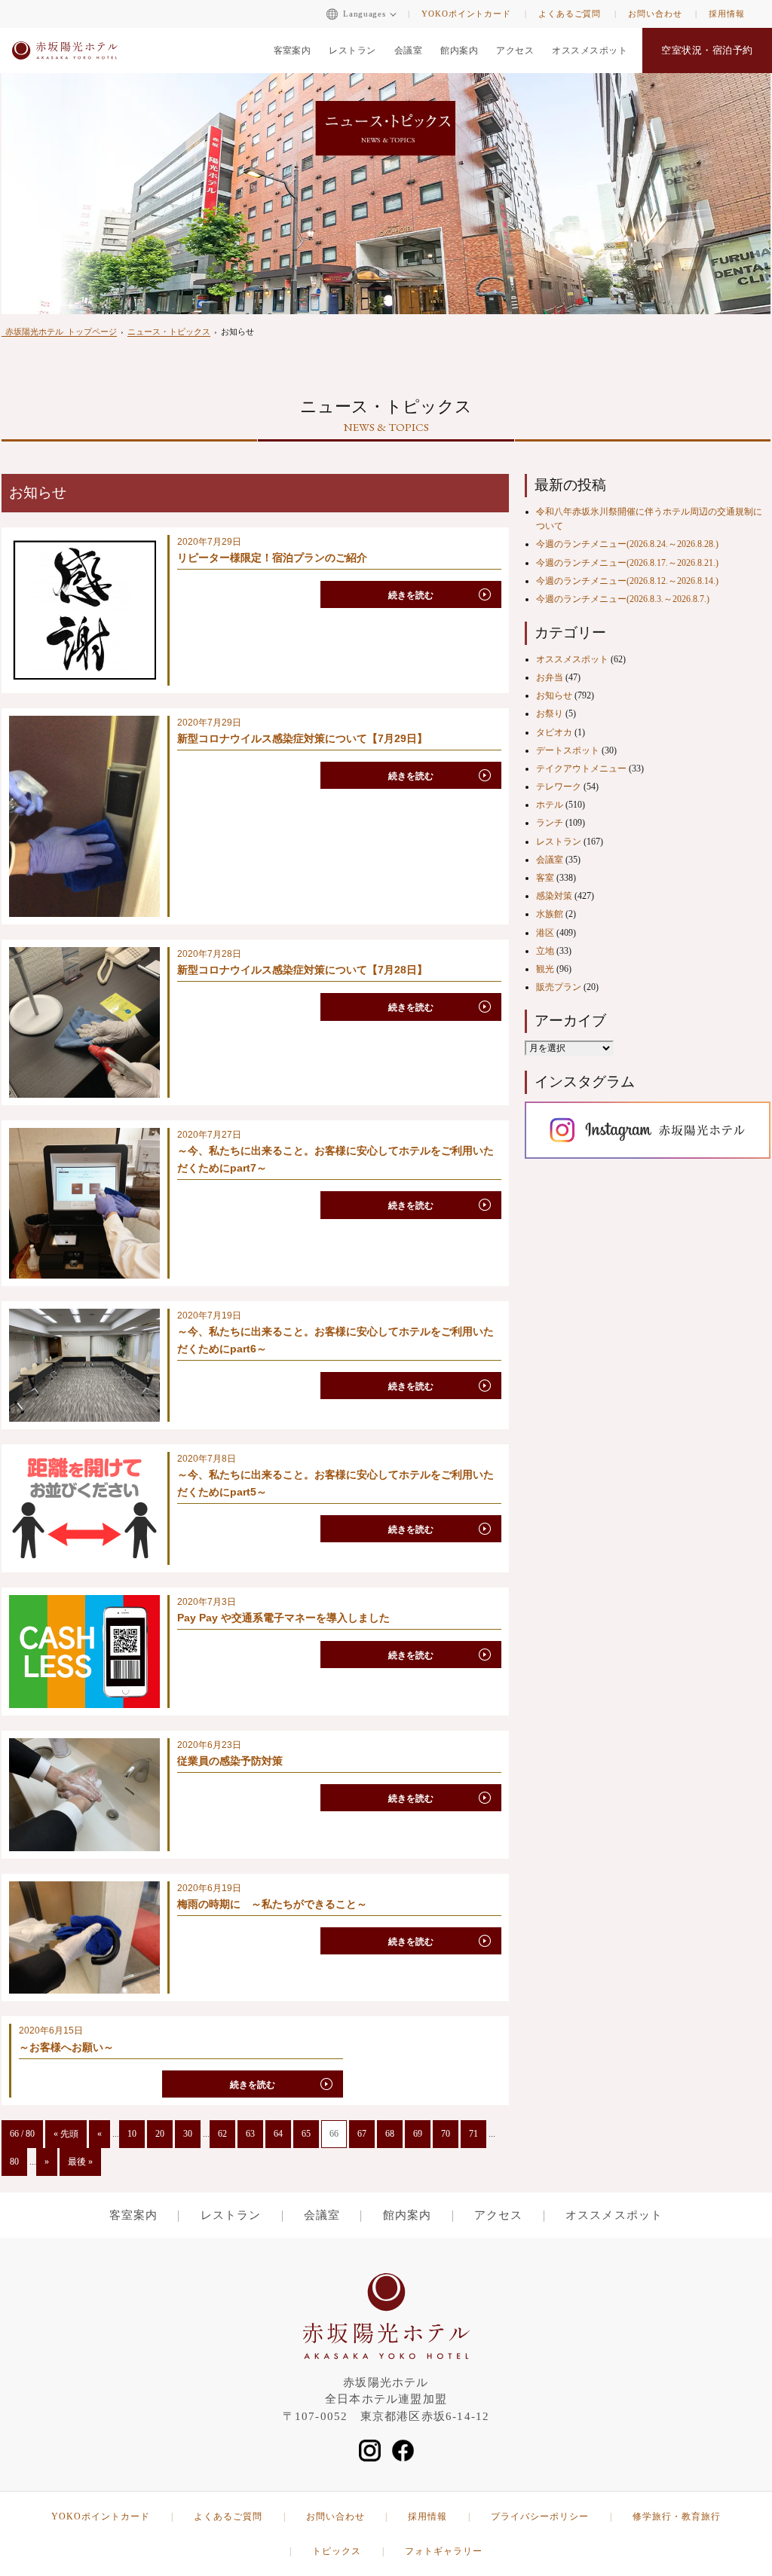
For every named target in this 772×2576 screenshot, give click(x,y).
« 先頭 (66, 2134)
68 (390, 2134)
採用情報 (727, 14)
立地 (545, 951)
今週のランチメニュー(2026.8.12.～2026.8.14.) (627, 581)
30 (188, 2134)
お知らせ (554, 695)
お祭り (550, 714)
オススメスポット (590, 50)
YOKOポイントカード (466, 14)
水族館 (550, 914)
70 (446, 2134)
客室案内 (293, 50)
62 (222, 2134)
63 (250, 2134)
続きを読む (411, 595)
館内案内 (459, 50)
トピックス (337, 2551)
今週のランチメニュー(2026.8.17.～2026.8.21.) (627, 563)
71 (473, 2134)
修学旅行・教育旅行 (677, 2516)
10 (132, 2134)
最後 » (80, 2162)
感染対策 (554, 896)
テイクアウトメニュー (581, 769)
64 (278, 2134)
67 (362, 2134)
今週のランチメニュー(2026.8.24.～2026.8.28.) (627, 544)
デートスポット (568, 750)
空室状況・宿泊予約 (707, 50)
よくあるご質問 (570, 14)
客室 (545, 878)
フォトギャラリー (444, 2551)
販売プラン (559, 987)
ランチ (550, 823)
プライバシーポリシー (540, 2516)
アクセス (515, 50)
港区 (545, 933)
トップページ (61, 332)
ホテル (550, 805)
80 (14, 2162)
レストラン (352, 50)
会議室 (408, 50)
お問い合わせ (655, 14)
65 (306, 2134)
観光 (545, 969)
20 (160, 2134)
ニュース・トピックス (169, 332)
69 (418, 2134)
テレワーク (559, 787)
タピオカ (554, 732)
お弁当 (550, 677)
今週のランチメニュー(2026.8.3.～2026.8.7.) (623, 599)
